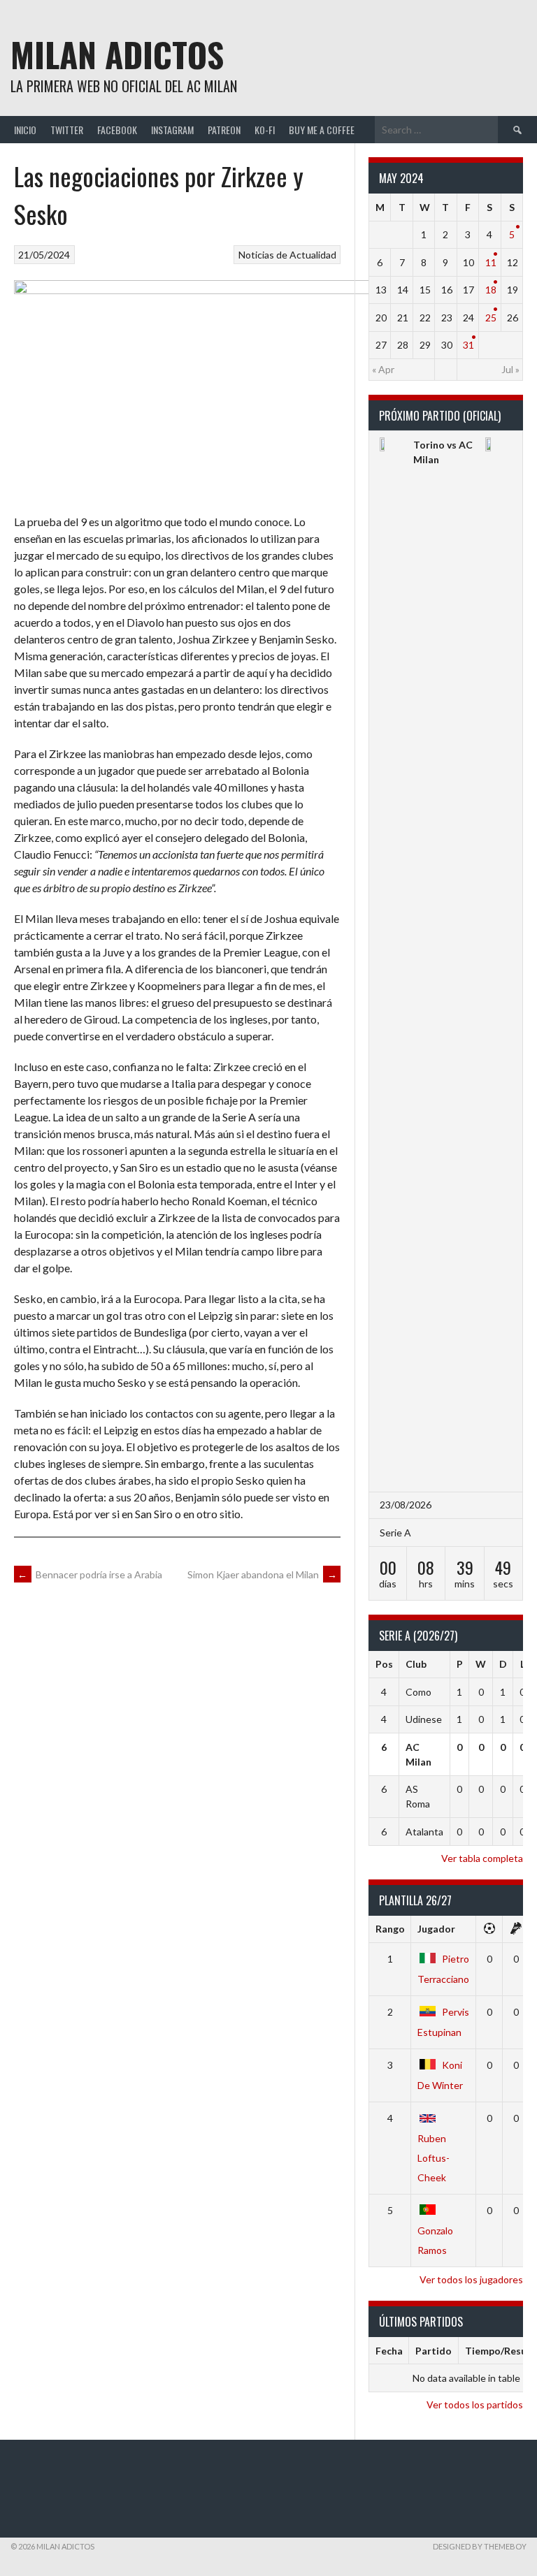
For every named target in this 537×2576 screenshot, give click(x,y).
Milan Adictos (117, 54)
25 (491, 318)
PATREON (224, 130)
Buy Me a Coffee (322, 130)
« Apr (383, 369)
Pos (384, 1664)
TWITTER (67, 130)
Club (416, 1664)
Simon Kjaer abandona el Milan (262, 1574)
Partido (434, 2351)
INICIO (25, 130)
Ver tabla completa (482, 1858)
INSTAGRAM (172, 130)
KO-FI (265, 130)
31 (468, 345)
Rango (390, 1929)
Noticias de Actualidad (287, 255)
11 (491, 262)
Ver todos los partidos (475, 2404)
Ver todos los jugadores (471, 2279)
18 (491, 290)
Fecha (389, 2351)
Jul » (510, 369)
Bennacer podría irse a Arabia (90, 1574)
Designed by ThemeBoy (480, 2546)
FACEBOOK (117, 130)
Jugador (436, 1929)
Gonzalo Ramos (435, 2240)
